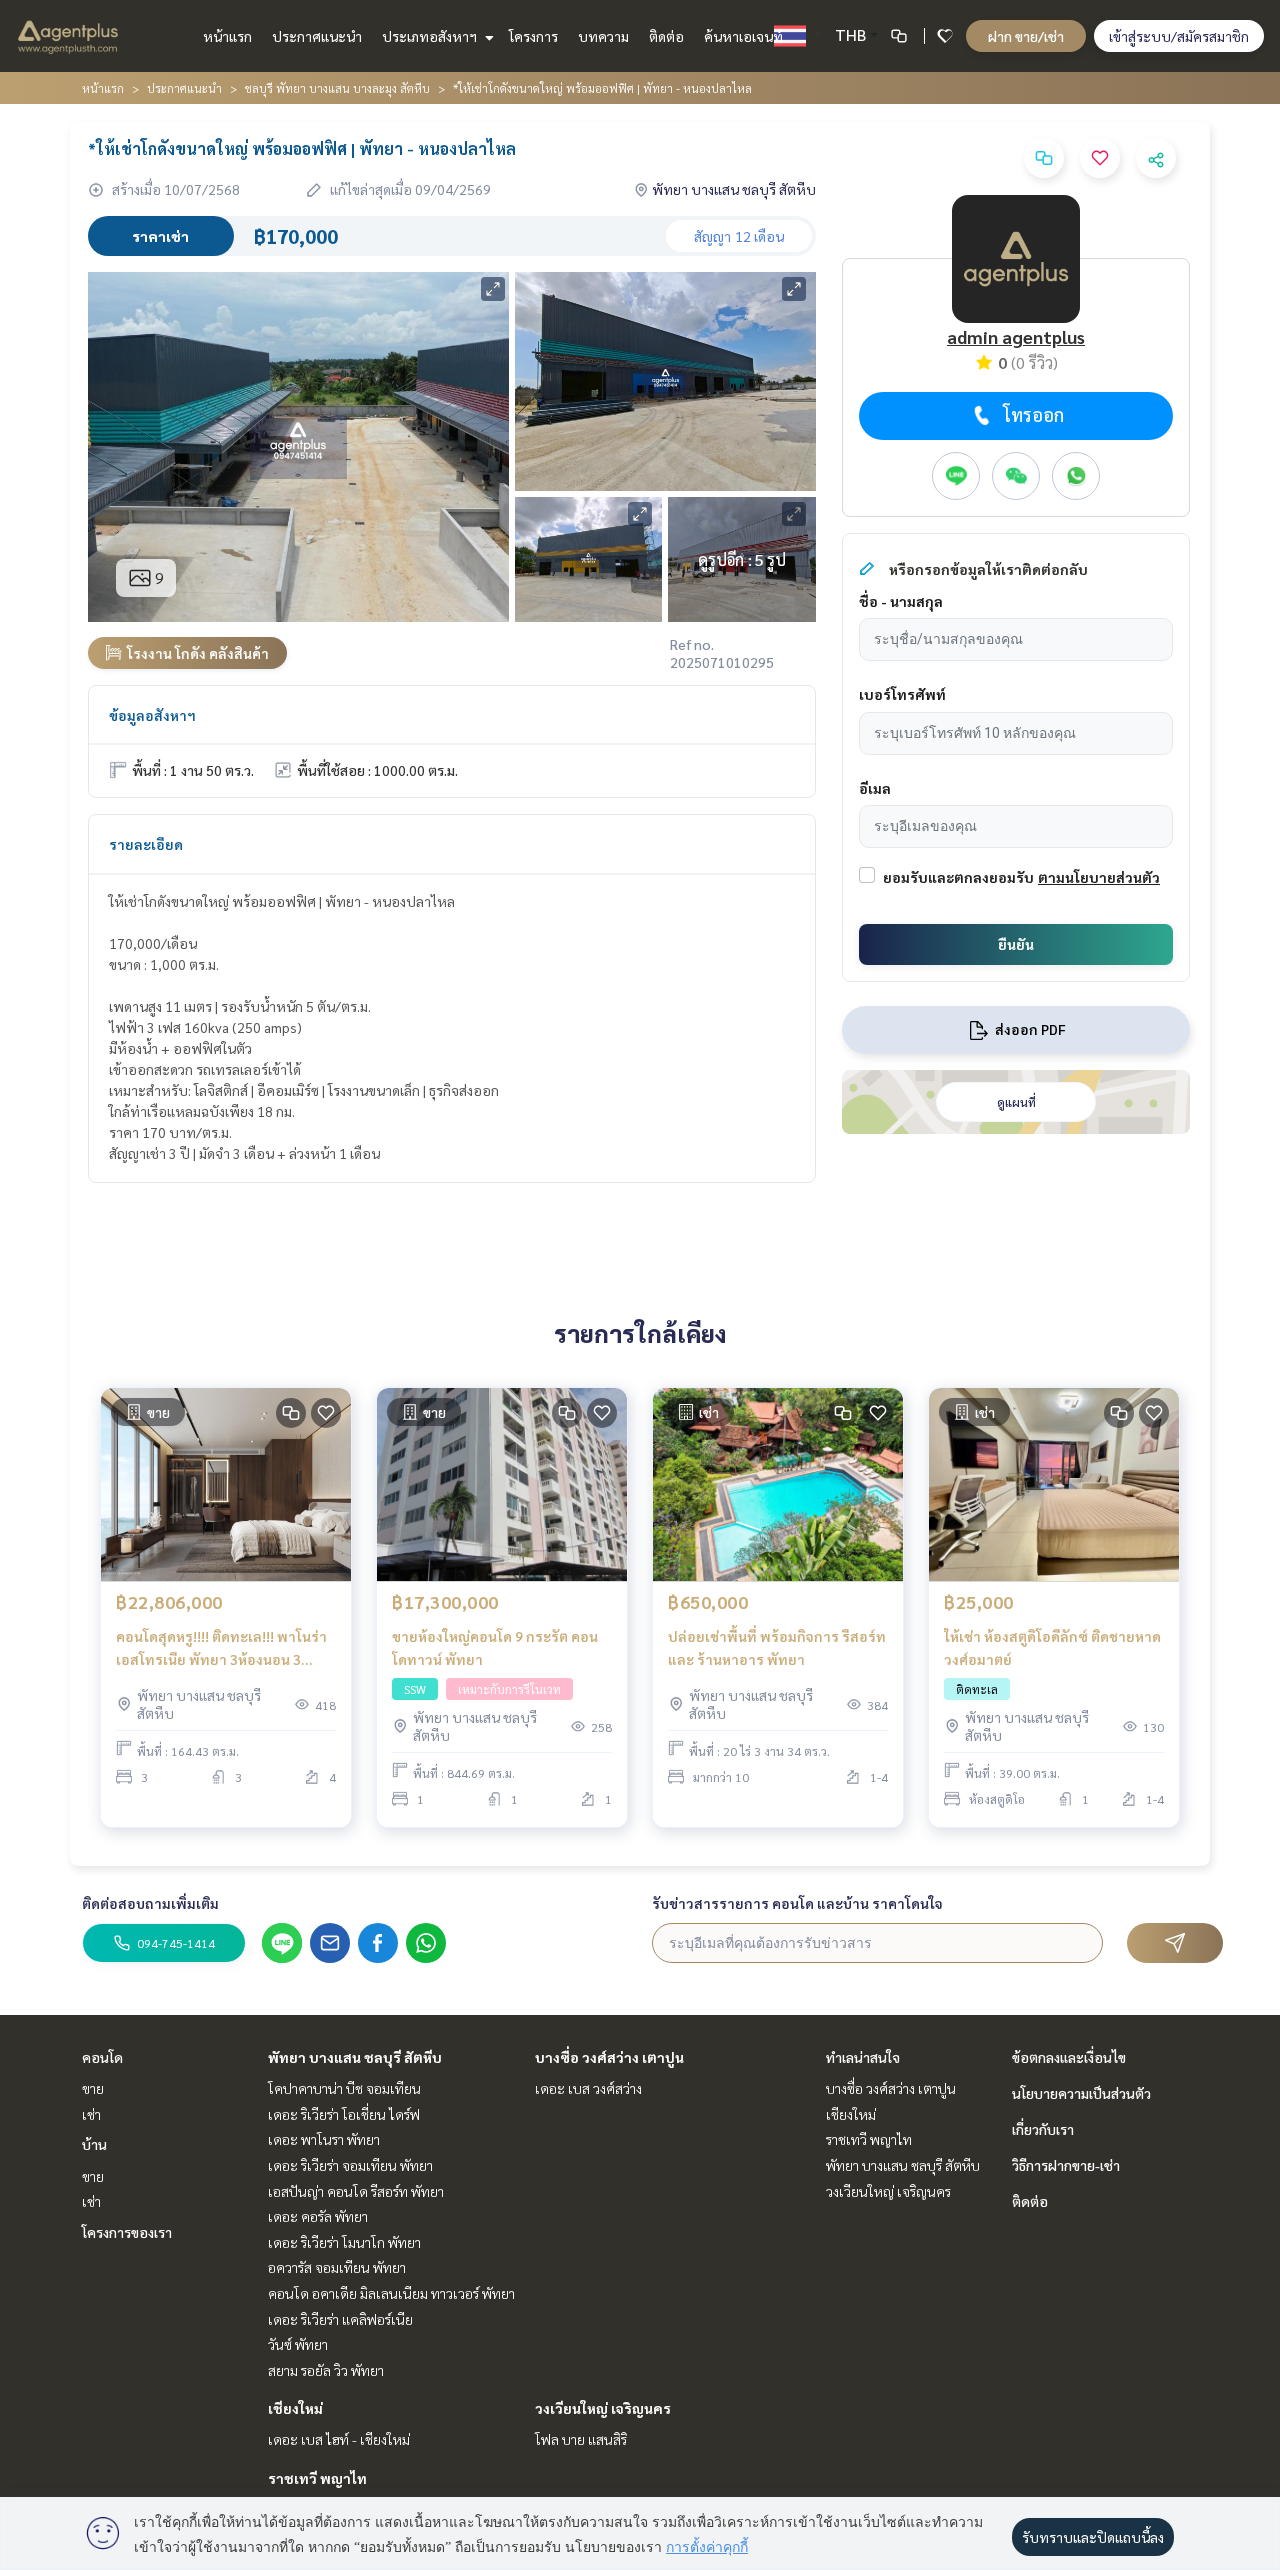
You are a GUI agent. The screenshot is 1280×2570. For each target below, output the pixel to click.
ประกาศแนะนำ (317, 36)
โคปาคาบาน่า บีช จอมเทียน (344, 2088)
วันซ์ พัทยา (298, 2344)
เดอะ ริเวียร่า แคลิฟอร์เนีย (340, 2319)
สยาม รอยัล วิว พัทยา (326, 2370)
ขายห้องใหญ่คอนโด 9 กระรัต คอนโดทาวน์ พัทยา (495, 1647)
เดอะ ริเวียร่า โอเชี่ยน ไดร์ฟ (344, 2114)
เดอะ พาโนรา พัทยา (324, 2139)
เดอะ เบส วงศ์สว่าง (588, 2088)
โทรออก (1033, 414)
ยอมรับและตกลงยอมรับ (958, 877)
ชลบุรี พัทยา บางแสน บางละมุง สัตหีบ (337, 88)
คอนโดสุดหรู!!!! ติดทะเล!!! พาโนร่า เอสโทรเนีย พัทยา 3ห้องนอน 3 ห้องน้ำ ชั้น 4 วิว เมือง (221, 1648)
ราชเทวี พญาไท (317, 2478)
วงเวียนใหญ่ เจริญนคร (603, 2408)
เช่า (91, 2114)
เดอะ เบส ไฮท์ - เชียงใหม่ (339, 2439)
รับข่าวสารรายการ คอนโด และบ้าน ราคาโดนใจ (797, 1903)
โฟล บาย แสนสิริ (581, 2439)
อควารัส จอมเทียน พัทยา (337, 2267)
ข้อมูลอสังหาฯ (152, 715)
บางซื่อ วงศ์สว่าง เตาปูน (609, 2057)
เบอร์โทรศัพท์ (902, 694)
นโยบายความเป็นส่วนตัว (1081, 2093)
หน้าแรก (227, 36)
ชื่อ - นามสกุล (901, 601)
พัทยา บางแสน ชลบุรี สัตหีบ (355, 2057)
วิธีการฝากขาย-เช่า (1066, 2165)
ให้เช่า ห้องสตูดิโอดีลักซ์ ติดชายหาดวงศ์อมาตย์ (1052, 1647)
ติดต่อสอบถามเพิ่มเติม (150, 1903)
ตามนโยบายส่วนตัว (1099, 877)
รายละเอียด (146, 844)
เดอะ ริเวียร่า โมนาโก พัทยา (344, 2242)
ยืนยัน (1016, 944)
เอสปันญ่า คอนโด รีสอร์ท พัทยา (356, 2191)
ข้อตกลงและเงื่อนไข (1069, 2057)
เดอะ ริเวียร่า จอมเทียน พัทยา (350, 2165)
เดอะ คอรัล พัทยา (318, 2216)
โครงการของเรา (127, 2232)
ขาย (93, 2088)
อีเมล (875, 788)
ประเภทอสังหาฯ (431, 36)
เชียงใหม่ (295, 2408)
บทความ (603, 36)
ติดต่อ (666, 36)
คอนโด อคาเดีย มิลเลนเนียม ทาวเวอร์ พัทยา (391, 2293)
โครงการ (533, 36)
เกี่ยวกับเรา (1043, 2129)
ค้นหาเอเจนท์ (743, 36)
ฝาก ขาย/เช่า (1026, 36)
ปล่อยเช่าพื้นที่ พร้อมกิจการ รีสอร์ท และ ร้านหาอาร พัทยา (777, 1647)
